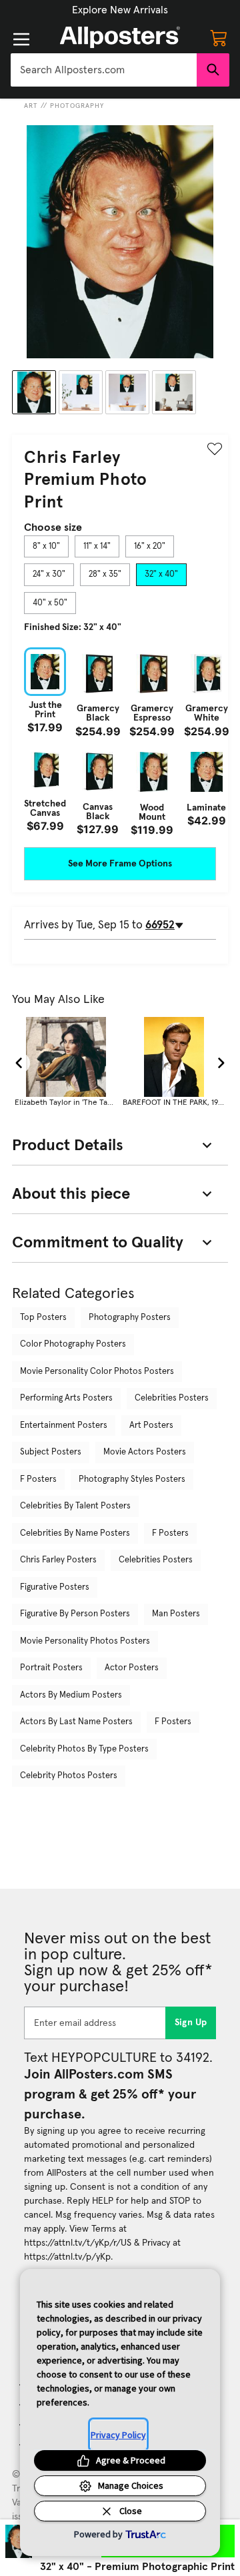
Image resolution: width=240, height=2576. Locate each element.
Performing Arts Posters (66, 1398)
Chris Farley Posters (58, 1560)
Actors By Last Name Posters (76, 1722)
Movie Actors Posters (145, 1452)
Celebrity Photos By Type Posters (84, 1749)
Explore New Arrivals (120, 10)
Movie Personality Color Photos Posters (97, 1372)
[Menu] (21, 39)
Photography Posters (130, 1318)
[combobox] (104, 70)
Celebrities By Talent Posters (75, 1506)
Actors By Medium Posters (71, 1695)
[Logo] (120, 37)
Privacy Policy (118, 2435)
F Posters (38, 1479)
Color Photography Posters (73, 1344)
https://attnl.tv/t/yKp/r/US (78, 2243)
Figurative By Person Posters (75, 1614)
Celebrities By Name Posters (75, 1533)
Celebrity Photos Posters (69, 1776)
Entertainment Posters (64, 1426)
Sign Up (191, 2023)
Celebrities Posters (172, 1398)
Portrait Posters (51, 1668)
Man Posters (176, 1614)
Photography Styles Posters (132, 1479)
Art (31, 106)
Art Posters (151, 1426)
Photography (77, 106)
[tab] (46, 547)
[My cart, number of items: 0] (219, 37)
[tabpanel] (120, 742)
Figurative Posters (55, 1587)
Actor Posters (132, 1668)
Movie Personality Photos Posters (85, 1641)
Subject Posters (51, 1452)
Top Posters (43, 1318)
